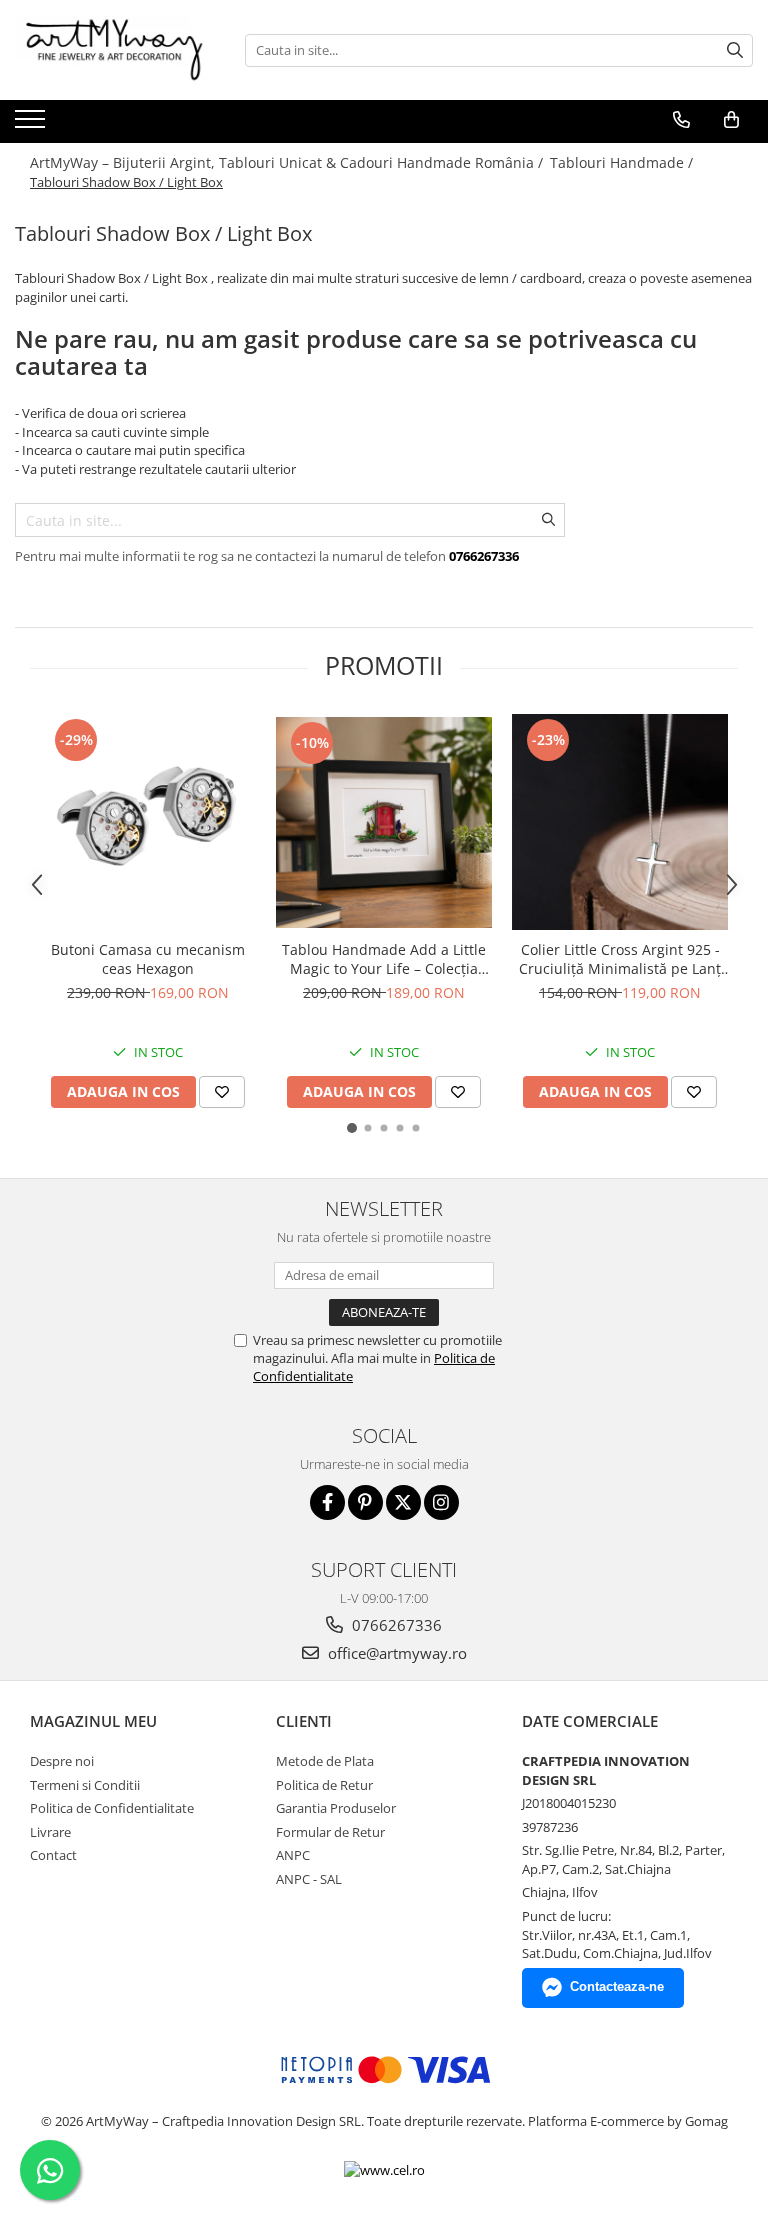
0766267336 (395, 1625)
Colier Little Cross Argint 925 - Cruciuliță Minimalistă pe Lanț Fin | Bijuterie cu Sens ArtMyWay (620, 959)
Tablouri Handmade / (623, 162)
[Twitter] (403, 1502)
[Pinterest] (365, 1502)
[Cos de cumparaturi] (731, 120)
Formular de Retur (330, 1832)
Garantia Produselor (336, 1808)
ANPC (293, 1855)
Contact (53, 1855)
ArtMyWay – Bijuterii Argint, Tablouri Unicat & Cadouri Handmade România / (288, 162)
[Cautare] (735, 50)
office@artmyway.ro (395, 1653)
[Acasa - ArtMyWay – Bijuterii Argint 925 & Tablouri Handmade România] (115, 50)
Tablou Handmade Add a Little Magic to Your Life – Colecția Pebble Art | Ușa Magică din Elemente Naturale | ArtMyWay (384, 959)
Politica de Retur (324, 1785)
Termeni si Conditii (85, 1785)
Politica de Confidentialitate (112, 1808)
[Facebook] (327, 1502)
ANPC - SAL (309, 1879)
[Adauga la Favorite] (222, 1092)
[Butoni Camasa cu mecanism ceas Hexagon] (148, 822)
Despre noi (62, 1761)
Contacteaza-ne (617, 1986)
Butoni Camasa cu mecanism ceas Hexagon (148, 959)
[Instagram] (441, 1502)
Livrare (50, 1832)
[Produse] (32, 125)
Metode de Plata (325, 1761)
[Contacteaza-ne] (681, 120)
